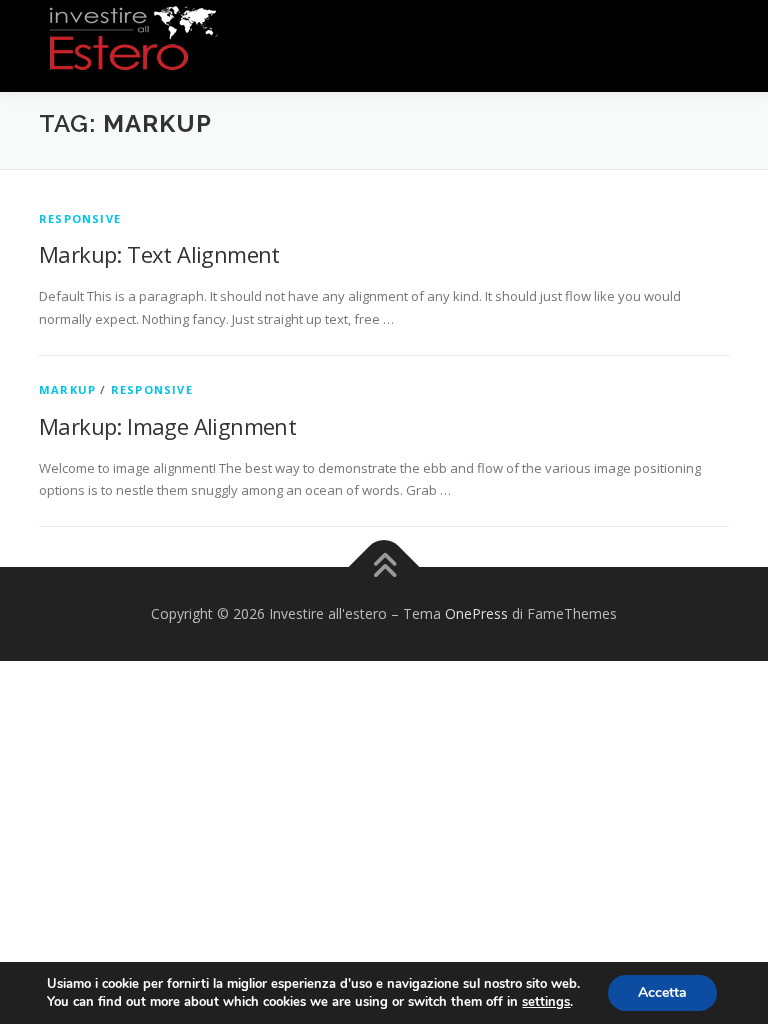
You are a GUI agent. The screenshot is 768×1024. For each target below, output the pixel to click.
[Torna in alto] (384, 567)
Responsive (80, 218)
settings (546, 1002)
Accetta (662, 992)
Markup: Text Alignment (159, 254)
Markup (67, 389)
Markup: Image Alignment (167, 426)
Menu (711, 37)
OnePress (476, 613)
